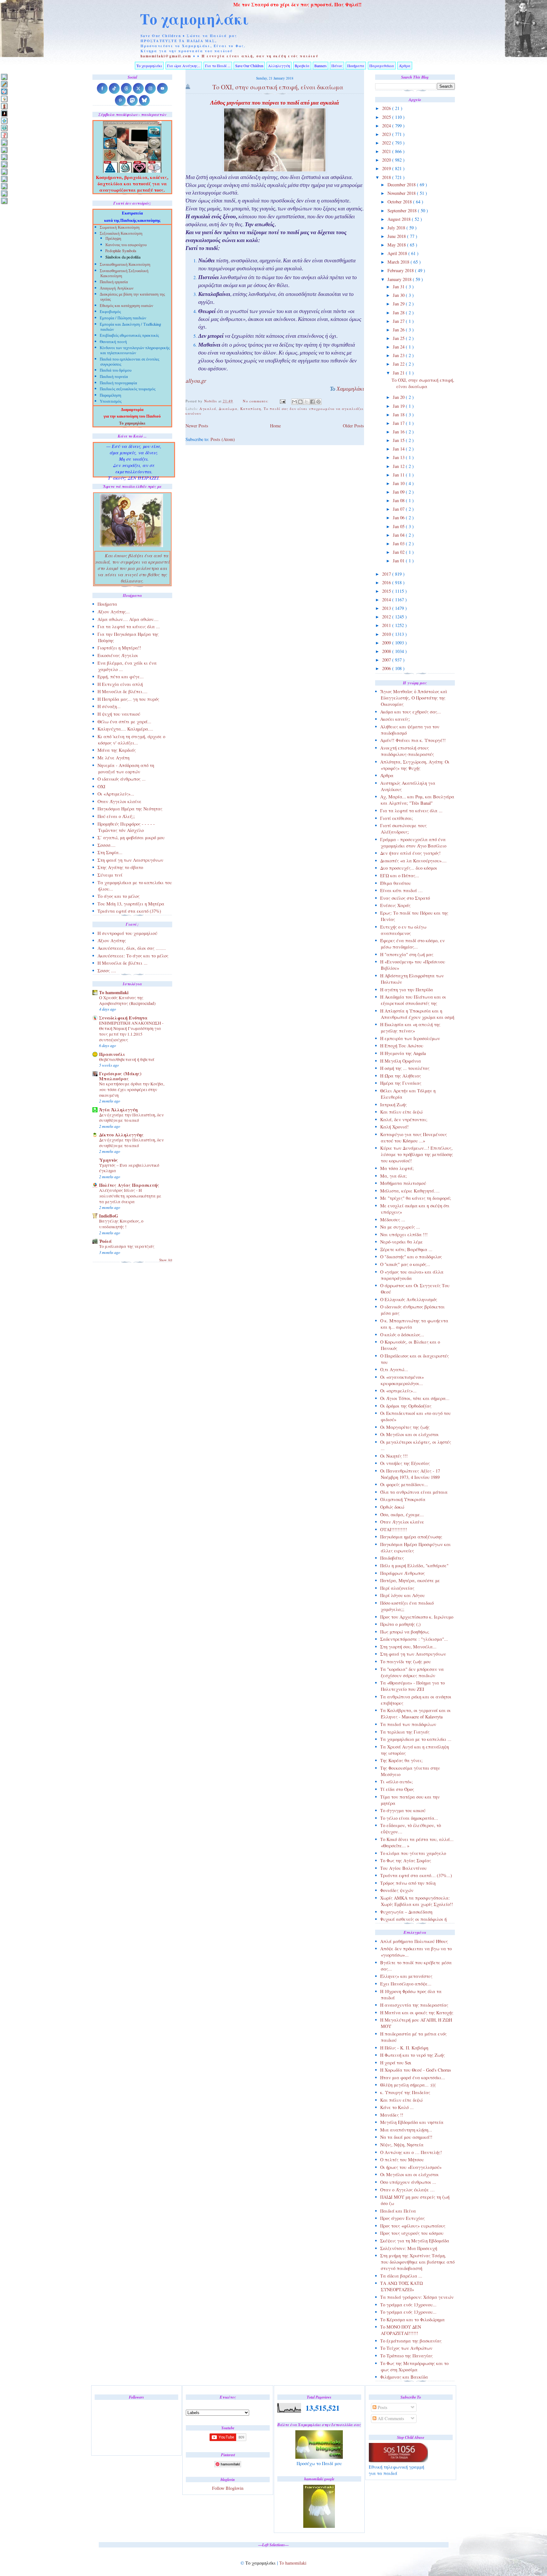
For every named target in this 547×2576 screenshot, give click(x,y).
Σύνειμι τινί (110, 875)
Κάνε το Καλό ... (397, 2107)
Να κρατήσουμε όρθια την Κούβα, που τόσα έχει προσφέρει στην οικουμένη (132, 1089)
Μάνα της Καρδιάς (117, 750)
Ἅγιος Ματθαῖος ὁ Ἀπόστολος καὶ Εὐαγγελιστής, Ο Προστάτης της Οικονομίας (414, 698)
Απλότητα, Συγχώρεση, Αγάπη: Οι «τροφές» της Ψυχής (415, 765)
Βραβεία (302, 66)
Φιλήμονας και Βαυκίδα (404, 2377)
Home (275, 426)
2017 (387, 574)
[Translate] (4, 91)
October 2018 (400, 202)
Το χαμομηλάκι (194, 19)
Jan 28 (399, 313)
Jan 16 (399, 432)
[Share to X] (306, 402)
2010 (387, 634)
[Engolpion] (4, 113)
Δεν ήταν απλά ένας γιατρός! (410, 853)
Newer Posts (197, 426)
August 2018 (400, 219)
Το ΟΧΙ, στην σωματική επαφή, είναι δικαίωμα (423, 383)
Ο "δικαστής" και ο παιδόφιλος (411, 1257)
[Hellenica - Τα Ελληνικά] (4, 128)
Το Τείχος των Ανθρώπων (406, 2348)
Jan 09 (399, 492)
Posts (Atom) (223, 439)
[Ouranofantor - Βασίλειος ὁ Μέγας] (4, 157)
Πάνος (337, 66)
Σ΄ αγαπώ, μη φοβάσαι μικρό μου (131, 837)
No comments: (256, 401)
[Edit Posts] (4, 84)
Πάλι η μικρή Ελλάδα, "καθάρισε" (414, 1566)
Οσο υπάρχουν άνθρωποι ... (408, 2182)
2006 (387, 668)
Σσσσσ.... (107, 845)
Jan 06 (399, 518)
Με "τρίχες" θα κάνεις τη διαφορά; (416, 1198)
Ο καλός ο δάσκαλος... (402, 1335)
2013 (387, 608)
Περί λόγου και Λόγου (402, 1595)
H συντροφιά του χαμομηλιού (127, 933)
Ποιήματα (356, 66)
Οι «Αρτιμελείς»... (116, 794)
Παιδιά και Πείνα (398, 2211)
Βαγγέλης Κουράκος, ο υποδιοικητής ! (121, 1224)
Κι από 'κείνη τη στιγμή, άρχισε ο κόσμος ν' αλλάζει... (131, 740)
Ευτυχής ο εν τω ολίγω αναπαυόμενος (403, 930)
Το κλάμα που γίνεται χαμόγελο (413, 1853)
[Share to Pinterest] (318, 402)
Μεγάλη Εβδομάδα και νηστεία (412, 2122)
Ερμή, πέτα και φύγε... (121, 677)
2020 (387, 160)
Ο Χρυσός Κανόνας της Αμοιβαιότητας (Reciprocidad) (127, 1000)
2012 (387, 617)
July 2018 (397, 228)
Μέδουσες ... (393, 1220)
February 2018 (401, 270)
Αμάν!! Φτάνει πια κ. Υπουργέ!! (413, 740)
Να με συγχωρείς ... (400, 1227)
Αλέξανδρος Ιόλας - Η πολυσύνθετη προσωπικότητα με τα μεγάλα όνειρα (130, 1196)
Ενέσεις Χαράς (395, 905)
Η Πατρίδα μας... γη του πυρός (128, 699)
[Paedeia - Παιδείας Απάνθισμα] (4, 164)
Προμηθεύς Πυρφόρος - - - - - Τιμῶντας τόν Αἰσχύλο (126, 827)
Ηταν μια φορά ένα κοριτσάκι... (413, 2077)
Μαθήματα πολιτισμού (403, 1183)
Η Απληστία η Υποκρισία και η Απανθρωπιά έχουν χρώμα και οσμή (417, 1014)
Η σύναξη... (109, 706)
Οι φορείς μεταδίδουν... (404, 1484)
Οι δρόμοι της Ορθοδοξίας (406, 1406)
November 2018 (402, 193)
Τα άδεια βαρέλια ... (401, 2276)
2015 (387, 591)
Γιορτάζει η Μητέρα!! (119, 648)
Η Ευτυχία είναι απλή (120, 684)
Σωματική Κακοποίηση (120, 228)
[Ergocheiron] (4, 121)
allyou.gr (196, 382)
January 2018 (400, 279)
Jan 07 (399, 509)
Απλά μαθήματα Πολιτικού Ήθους (414, 1941)
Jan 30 (399, 295)
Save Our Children (249, 66)
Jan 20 (399, 397)
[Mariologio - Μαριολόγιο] (4, 142)
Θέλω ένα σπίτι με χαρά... (124, 722)
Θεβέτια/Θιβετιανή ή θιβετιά (127, 1059)
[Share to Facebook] (312, 402)
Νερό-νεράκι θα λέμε (402, 1242)
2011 (387, 625)
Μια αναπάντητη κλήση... (406, 2130)
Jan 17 (399, 423)
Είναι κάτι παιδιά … (401, 890)
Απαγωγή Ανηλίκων (117, 289)
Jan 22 (399, 364)
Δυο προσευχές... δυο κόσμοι (409, 868)
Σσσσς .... (107, 971)
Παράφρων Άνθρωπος (402, 1573)
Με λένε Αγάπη (113, 758)
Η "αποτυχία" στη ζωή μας (407, 954)
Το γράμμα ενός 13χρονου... (408, 2305)
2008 (387, 651)
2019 (387, 168)
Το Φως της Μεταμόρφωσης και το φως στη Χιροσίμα (414, 2366)
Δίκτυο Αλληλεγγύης (121, 1135)
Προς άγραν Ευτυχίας (402, 2218)
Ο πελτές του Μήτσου (402, 2160)
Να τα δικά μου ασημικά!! (406, 2137)
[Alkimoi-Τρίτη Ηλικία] (4, 99)
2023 (387, 134)
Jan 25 (399, 338)
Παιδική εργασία (114, 282)
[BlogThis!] (300, 402)
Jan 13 (399, 457)
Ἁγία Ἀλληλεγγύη (118, 1110)
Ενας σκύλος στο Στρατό (405, 898)
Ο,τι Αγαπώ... (394, 1369)
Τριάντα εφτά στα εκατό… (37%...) (416, 1875)
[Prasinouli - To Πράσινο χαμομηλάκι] (4, 186)
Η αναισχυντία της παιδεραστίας (414, 2005)
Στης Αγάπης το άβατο (120, 867)
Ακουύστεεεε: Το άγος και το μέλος (133, 956)
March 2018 (399, 262)
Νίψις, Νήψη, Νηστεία (402, 2145)
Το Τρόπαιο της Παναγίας (406, 2356)
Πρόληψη (113, 238)
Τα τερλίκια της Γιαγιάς (405, 1732)
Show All (166, 1260)
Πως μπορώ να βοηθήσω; (405, 1632)
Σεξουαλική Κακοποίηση (121, 234)
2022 (387, 143)
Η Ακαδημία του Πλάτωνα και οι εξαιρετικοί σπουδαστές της (413, 1000)
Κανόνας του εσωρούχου (126, 245)
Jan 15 (399, 440)
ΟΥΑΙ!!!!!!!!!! (394, 1529)
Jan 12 (399, 466)
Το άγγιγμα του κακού (403, 1810)
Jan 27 (399, 321)
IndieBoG (109, 1216)
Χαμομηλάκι (350, 390)
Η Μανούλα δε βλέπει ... (123, 963)
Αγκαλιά (208, 409)
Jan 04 (399, 535)
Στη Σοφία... (110, 852)
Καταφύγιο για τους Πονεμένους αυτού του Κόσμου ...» (414, 1138)
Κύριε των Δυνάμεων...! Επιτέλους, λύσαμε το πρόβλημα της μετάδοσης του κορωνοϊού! (417, 1154)
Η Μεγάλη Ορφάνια (401, 1061)
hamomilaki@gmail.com (166, 56)
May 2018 (397, 245)
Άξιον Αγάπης (112, 940)
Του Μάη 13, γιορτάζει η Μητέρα (131, 904)
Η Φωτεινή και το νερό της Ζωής (412, 2055)
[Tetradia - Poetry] (4, 193)
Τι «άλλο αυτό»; (396, 1782)
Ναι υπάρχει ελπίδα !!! (404, 1234)
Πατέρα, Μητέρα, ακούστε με (410, 1580)
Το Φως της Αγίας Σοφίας (406, 1860)
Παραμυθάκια (382, 66)
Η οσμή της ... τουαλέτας (405, 1068)
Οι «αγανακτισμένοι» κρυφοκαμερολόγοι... (402, 1380)
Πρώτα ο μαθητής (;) (400, 1624)
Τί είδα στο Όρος (397, 1789)
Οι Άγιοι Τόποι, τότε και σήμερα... (415, 1398)
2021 (387, 151)
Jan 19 (399, 406)
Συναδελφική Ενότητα (123, 1018)
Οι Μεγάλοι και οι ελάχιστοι (409, 1434)
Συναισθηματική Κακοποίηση (125, 265)
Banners (321, 66)
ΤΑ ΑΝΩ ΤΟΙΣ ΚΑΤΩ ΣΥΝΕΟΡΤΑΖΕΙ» (402, 2286)
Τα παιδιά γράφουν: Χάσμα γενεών (417, 2297)
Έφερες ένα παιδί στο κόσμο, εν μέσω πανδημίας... (412, 944)
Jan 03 (399, 543)
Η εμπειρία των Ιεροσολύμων (410, 1038)
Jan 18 (399, 415)
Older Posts (353, 426)
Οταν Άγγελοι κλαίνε (402, 1522)
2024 (387, 126)
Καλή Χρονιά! (394, 1127)
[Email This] (294, 402)
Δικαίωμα (228, 409)
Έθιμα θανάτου (396, 883)
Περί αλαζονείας (397, 1588)
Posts (382, 2407)
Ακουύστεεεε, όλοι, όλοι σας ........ (132, 948)
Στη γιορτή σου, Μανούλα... (408, 1647)
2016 (387, 582)
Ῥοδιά (105, 1241)
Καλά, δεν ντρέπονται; (404, 1119)
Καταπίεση (251, 409)
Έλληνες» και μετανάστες (406, 1976)
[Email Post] (282, 401)
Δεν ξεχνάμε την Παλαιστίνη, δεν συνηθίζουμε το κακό (131, 1118)
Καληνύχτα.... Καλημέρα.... (125, 729)
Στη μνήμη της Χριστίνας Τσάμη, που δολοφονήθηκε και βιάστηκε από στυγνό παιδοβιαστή (417, 2262)
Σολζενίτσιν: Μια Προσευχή (409, 2248)
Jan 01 (399, 561)
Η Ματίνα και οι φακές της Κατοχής (417, 2013)
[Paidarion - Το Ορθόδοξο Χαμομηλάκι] (4, 172)
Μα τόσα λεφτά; (397, 1168)
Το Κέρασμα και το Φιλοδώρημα (412, 2320)
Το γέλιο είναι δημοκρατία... (409, 1818)
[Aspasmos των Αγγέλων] (4, 106)
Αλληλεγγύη (279, 66)
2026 (387, 108)
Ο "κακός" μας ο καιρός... (405, 1264)
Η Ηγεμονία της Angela (403, 1053)
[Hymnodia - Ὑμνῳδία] (4, 135)
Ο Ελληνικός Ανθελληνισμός (409, 1299)
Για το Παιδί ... (218, 66)
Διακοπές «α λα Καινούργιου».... (413, 861)
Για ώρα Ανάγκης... (184, 66)
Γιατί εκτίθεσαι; (397, 818)
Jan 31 (399, 287)
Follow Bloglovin (228, 2488)
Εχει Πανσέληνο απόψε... (406, 1984)
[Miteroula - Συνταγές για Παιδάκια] (4, 150)
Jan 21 (399, 373)
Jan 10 (399, 483)
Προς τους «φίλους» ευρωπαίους (413, 2226)
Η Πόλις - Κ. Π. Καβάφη (404, 2048)
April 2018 (398, 253)
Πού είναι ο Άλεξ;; (116, 816)
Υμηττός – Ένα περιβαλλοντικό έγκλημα (129, 1168)
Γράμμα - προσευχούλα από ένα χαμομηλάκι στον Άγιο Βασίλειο (413, 843)
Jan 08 (399, 500)
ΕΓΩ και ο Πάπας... (400, 876)
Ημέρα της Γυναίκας (401, 1083)
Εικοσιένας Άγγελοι (118, 655)
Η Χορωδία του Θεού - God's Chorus (416, 2070)
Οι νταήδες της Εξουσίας (405, 1463)
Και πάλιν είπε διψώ (401, 1112)
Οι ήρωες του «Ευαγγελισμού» (411, 2167)
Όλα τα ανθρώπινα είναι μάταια (414, 1492)
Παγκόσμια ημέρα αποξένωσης (411, 1537)
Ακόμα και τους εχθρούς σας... (411, 712)
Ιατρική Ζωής (393, 1105)
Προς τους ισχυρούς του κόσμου (412, 2233)
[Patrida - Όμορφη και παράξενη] (4, 179)
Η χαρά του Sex (396, 2063)
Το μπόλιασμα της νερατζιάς (127, 1246)
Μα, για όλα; (393, 1176)
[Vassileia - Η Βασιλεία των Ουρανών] (4, 201)
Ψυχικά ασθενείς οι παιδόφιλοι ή (413, 1919)
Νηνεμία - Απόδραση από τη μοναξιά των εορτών (126, 768)
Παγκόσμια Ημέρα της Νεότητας (130, 809)
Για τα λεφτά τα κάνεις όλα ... (411, 811)
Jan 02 (399, 552)
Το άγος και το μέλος (119, 896)
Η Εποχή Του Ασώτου (402, 1046)
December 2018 (402, 185)
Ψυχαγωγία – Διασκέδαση (406, 1912)
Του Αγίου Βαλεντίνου (403, 1868)
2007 (387, 660)
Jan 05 (399, 526)
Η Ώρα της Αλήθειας (401, 1076)
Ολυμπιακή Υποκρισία (403, 1499)
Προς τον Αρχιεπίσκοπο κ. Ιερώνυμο (417, 1617)
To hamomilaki (114, 992)
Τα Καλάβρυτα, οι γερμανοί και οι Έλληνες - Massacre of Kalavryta (415, 1713)
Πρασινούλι (112, 1054)
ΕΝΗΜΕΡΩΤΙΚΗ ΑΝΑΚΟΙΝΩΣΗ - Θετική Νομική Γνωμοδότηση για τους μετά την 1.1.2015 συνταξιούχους (131, 1031)
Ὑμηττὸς (109, 1160)
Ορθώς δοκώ (392, 1507)
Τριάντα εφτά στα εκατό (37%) (129, 911)
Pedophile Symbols (121, 251)
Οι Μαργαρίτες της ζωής (405, 1427)
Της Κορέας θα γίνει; (401, 1760)
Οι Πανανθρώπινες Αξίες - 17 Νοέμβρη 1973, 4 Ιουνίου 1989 (410, 1474)
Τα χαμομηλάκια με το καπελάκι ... (416, 1739)
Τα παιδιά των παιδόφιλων (408, 1724)
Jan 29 (399, 304)
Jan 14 (399, 449)
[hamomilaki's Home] (4, 77)
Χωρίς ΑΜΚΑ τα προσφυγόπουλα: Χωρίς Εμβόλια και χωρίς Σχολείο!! (417, 1901)
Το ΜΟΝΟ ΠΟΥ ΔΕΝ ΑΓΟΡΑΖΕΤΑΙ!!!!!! (401, 2330)
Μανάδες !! (392, 2115)
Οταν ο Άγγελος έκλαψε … (407, 2190)
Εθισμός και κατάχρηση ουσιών (126, 306)
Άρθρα (405, 66)
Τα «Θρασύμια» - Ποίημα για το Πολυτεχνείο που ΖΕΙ (412, 1686)
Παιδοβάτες (392, 1558)
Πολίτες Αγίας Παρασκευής (129, 1185)
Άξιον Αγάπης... (114, 612)
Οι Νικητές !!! (394, 1456)
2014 (387, 600)
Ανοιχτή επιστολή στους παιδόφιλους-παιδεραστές (407, 751)
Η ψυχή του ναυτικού (119, 714)
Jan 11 (399, 475)
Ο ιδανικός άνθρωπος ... (122, 779)
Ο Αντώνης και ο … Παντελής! (411, 2152)
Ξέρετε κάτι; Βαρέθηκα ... (406, 1249)
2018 (387, 177)
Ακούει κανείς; (395, 719)
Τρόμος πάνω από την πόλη (408, 1883)
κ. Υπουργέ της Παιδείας (405, 2092)
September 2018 (403, 211)
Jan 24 (399, 347)
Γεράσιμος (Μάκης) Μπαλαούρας (120, 1076)
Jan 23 (399, 355)
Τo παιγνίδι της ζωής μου (406, 1662)
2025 (387, 117)
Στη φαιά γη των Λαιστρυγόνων (413, 1654)
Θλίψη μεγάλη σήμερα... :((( (408, 2085)
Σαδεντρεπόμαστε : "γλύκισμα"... (414, 1639)
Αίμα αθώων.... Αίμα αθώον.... (128, 619)
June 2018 (397, 236)
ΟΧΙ (101, 786)
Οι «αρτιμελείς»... (398, 1391)
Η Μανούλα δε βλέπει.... (123, 691)
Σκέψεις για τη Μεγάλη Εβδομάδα (415, 2241)
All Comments (390, 2418)
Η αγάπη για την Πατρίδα (407, 990)
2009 (387, 643)
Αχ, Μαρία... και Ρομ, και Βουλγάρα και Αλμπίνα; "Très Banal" (417, 800)
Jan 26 (399, 330)
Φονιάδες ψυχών (397, 1890)
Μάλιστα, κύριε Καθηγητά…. (410, 1191)
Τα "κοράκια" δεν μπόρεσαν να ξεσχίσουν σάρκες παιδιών (412, 1672)
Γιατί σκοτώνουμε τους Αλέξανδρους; (403, 829)
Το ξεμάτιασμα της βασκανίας (411, 2341)
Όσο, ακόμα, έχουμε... (402, 1515)
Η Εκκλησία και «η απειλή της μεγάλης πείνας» (410, 1028)
